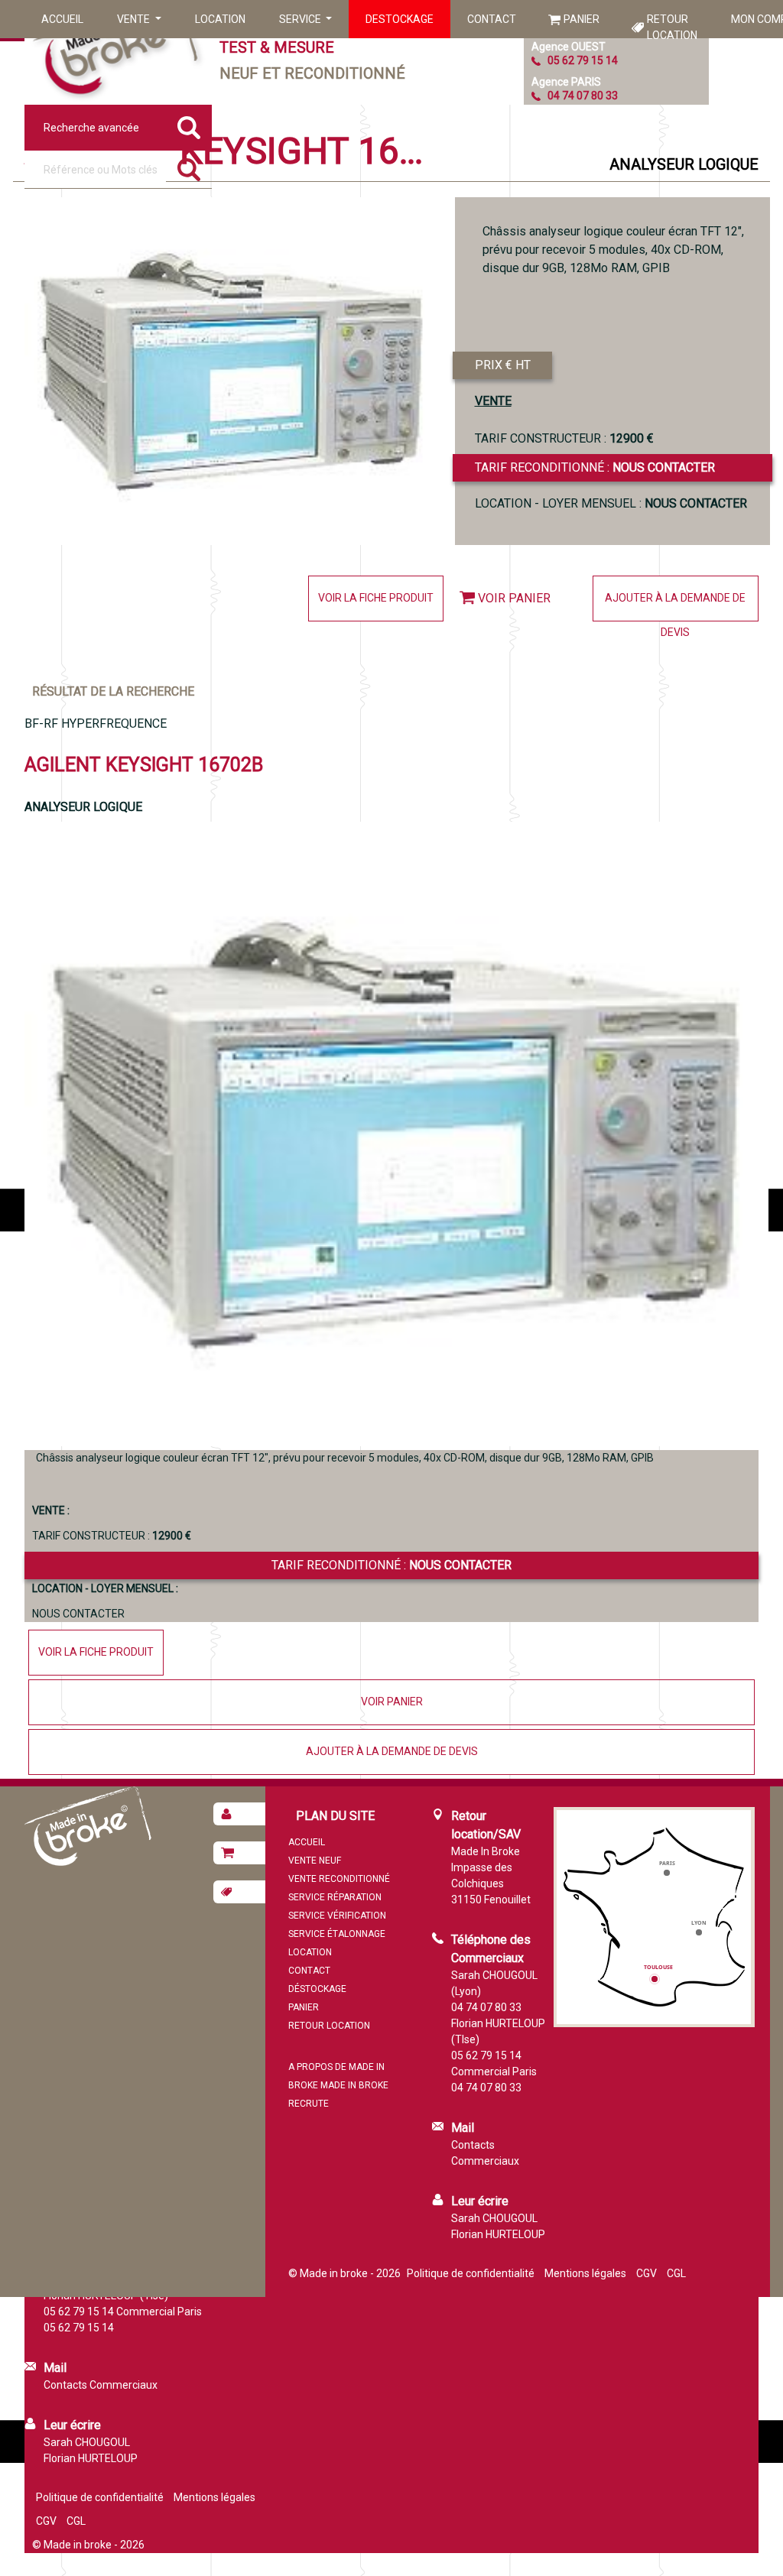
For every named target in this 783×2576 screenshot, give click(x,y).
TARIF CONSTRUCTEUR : (564, 438)
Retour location (672, 27)
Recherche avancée (91, 128)
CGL (676, 2273)
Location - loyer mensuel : (611, 503)
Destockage (400, 19)
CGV (647, 2273)
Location (220, 19)
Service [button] (301, 19)
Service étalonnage (337, 1934)
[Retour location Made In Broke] (239, 1892)
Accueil (62, 19)
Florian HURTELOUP (498, 2234)
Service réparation (335, 1897)
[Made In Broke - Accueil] (116, 52)
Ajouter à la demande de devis (675, 607)
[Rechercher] (189, 170)
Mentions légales (585, 2273)
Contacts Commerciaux (101, 2385)
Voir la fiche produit (376, 598)
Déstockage (317, 1989)
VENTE (493, 401)
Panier (582, 19)
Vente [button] (135, 19)
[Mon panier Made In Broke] (239, 1853)
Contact (492, 19)
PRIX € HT (503, 365)
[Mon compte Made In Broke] (239, 1814)
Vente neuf (315, 1861)
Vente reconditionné (339, 1879)
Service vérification (337, 1916)
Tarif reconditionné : (595, 467)
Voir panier (514, 598)
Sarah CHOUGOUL (494, 2218)
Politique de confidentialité (471, 2273)
